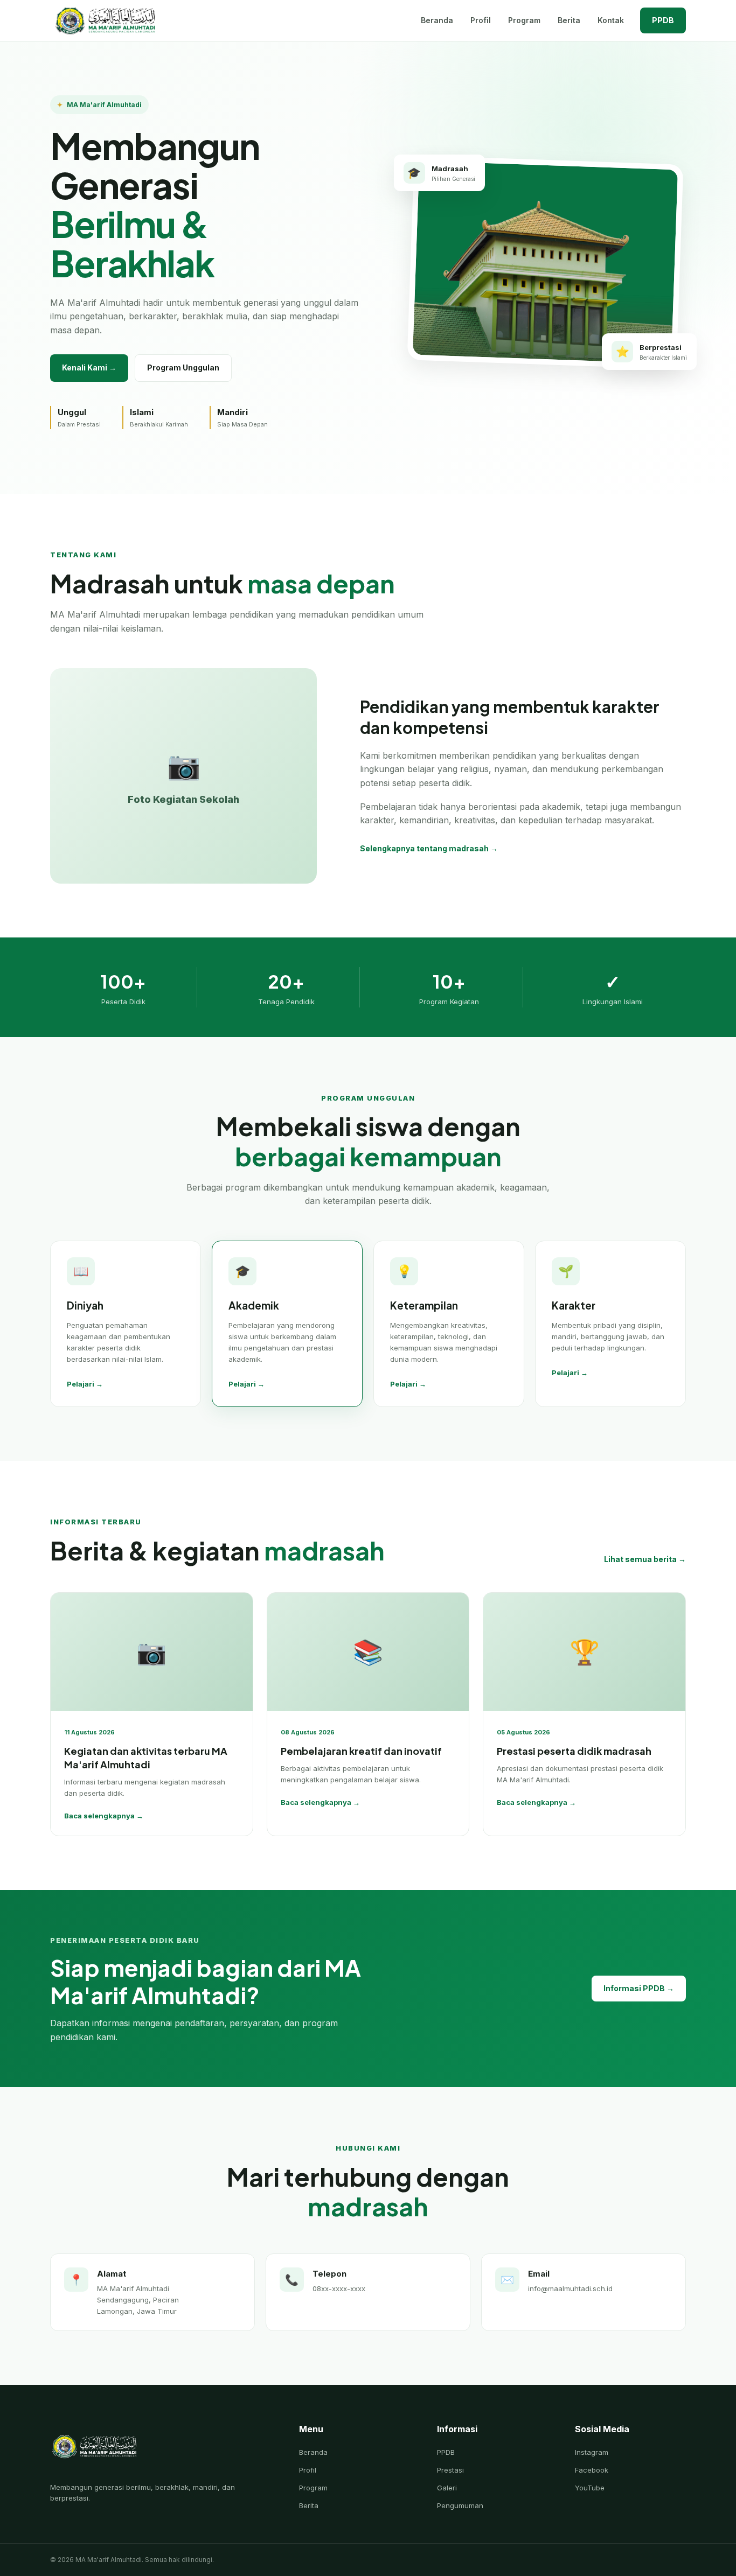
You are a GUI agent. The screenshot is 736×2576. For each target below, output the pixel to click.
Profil (481, 20)
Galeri (447, 2488)
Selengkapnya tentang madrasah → (429, 848)
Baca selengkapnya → (104, 1816)
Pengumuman (460, 2505)
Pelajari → (85, 1384)
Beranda (437, 20)
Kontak (611, 20)
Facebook (592, 2470)
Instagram (592, 2452)
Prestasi (450, 2470)
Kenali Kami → (89, 367)
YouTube (590, 2488)
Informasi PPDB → (639, 1988)
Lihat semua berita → (645, 1559)
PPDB (663, 20)
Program (524, 20)
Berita (569, 20)
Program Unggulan (183, 367)
